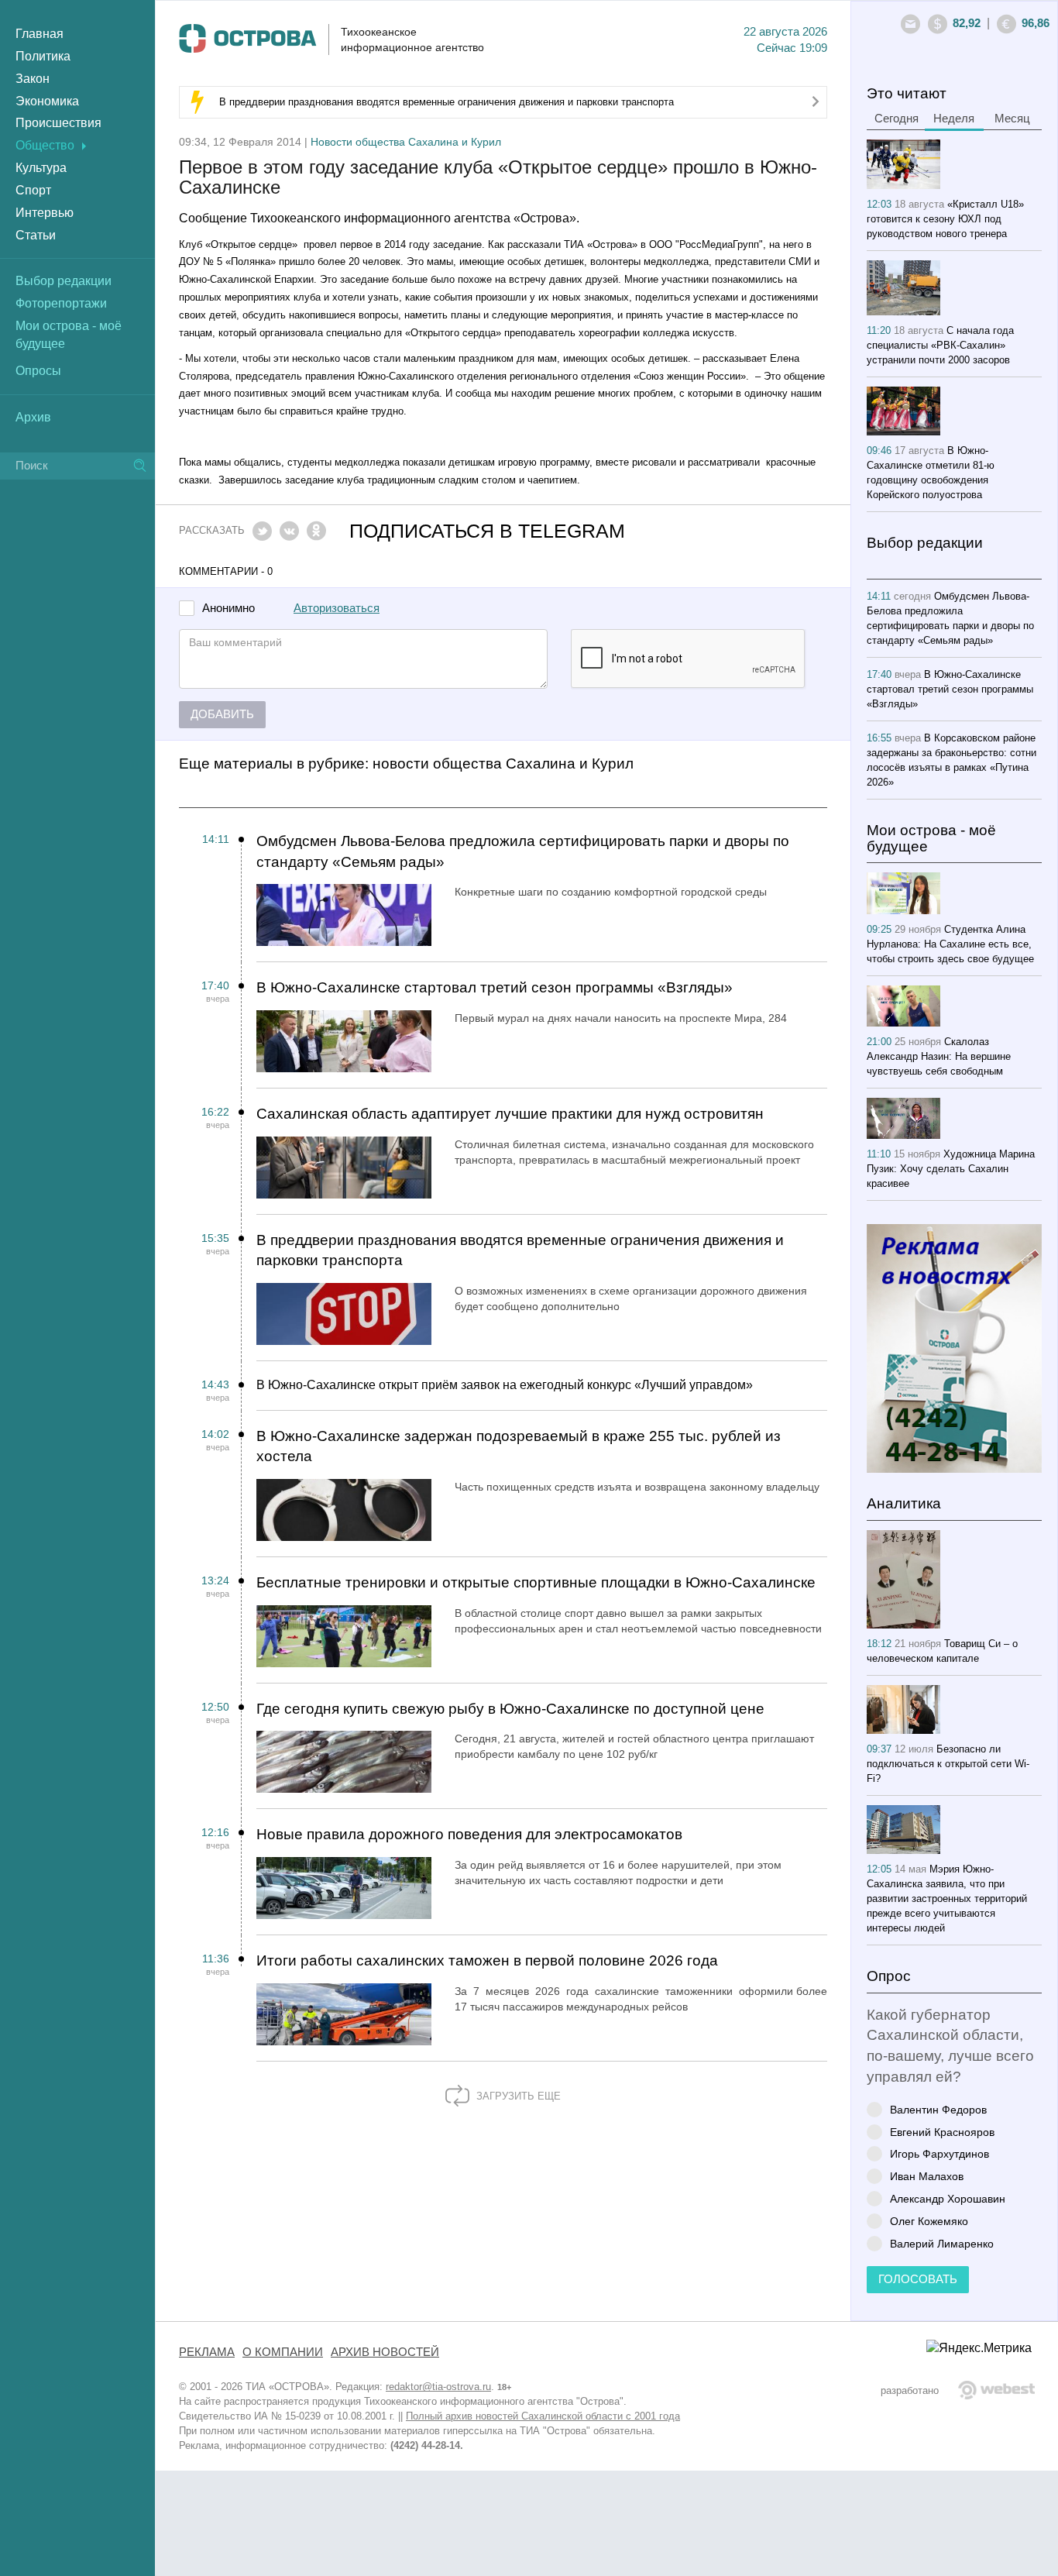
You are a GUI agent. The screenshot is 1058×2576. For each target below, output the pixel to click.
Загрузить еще (517, 2096)
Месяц (1012, 119)
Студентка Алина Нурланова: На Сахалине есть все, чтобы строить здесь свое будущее (950, 944)
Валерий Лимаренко (942, 2243)
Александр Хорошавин (948, 2198)
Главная (40, 34)
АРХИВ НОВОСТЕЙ (385, 2352)
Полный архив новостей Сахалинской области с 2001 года (543, 2416)
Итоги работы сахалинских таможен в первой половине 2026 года (487, 1960)
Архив (33, 417)
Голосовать (918, 2279)
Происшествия (58, 123)
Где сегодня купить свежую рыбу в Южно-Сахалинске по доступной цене (510, 1709)
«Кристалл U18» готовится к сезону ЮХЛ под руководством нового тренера (945, 219)
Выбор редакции (64, 281)
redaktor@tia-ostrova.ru (438, 2387)
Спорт (33, 190)
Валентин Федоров (938, 2109)
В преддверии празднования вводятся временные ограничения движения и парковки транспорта (447, 102)
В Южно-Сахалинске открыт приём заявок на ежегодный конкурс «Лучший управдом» (505, 1385)
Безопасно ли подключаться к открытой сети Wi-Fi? (948, 1764)
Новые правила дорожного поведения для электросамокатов (469, 1834)
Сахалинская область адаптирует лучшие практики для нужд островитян (510, 1114)
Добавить (222, 714)
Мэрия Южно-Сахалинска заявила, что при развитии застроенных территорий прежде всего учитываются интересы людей (947, 1898)
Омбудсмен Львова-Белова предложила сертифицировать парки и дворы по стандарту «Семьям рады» (523, 851)
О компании (283, 2352)
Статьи (36, 235)
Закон (33, 79)
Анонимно (228, 609)
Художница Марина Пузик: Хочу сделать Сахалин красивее (951, 1169)
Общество (45, 145)
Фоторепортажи (61, 303)
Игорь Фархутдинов (939, 2153)
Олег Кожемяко (929, 2221)
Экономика (47, 101)
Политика (43, 56)
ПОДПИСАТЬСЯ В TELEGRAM (487, 531)
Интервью (45, 213)
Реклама (207, 2352)
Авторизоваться (337, 608)
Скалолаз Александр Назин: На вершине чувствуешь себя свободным (939, 1056)
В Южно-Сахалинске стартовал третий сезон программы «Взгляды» (495, 987)
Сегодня (897, 119)
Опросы (38, 371)
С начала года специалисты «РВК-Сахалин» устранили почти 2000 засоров (940, 345)
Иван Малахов (927, 2176)
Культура (41, 168)
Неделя (954, 119)
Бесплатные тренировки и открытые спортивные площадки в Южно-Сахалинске (536, 1582)
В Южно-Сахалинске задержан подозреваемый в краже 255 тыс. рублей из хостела (519, 1446)
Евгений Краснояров (942, 2132)
